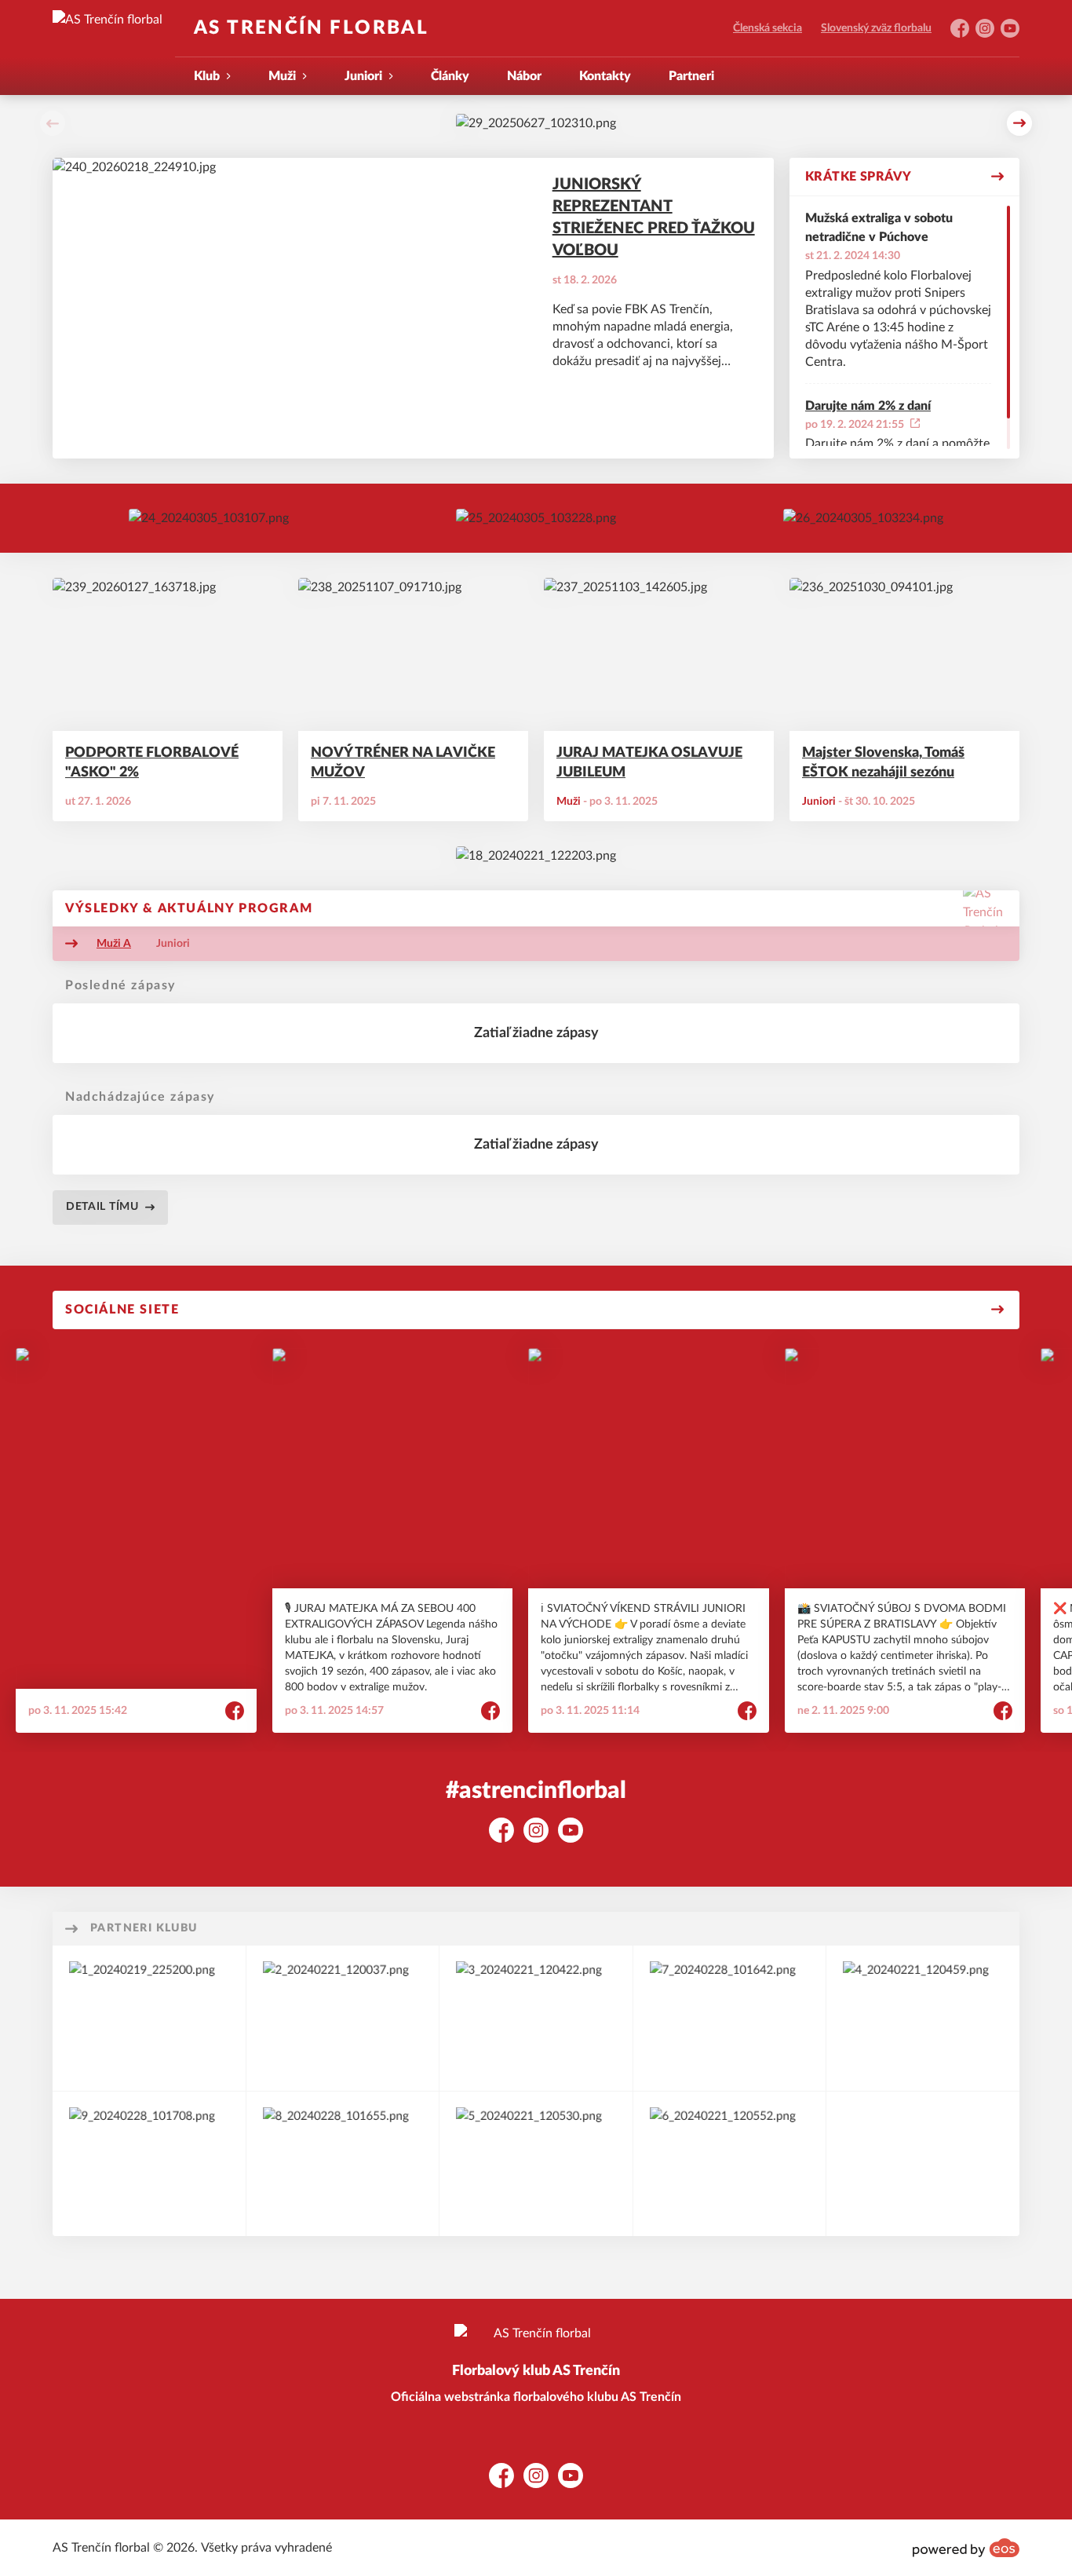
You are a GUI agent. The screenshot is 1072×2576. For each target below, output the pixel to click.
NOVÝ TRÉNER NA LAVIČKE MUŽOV (403, 763)
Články (450, 76)
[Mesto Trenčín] (923, 2018)
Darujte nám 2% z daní (868, 406)
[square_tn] (730, 2164)
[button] (53, 123)
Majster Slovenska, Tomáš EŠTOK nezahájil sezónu (883, 763)
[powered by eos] (966, 2548)
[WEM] (730, 2018)
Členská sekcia (768, 28)
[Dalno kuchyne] (536, 2164)
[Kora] (343, 2018)
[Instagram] (863, 518)
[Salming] (149, 2018)
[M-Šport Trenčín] (536, 2018)
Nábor (524, 76)
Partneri (691, 76)
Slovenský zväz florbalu (876, 28)
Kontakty (605, 76)
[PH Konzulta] (149, 2164)
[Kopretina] (343, 2164)
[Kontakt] (536, 518)
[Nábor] (209, 518)
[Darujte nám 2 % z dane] (536, 856)
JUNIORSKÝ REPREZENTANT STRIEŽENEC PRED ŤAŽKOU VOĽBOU (654, 217)
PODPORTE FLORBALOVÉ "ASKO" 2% (152, 763)
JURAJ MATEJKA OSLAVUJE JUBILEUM (649, 763)
